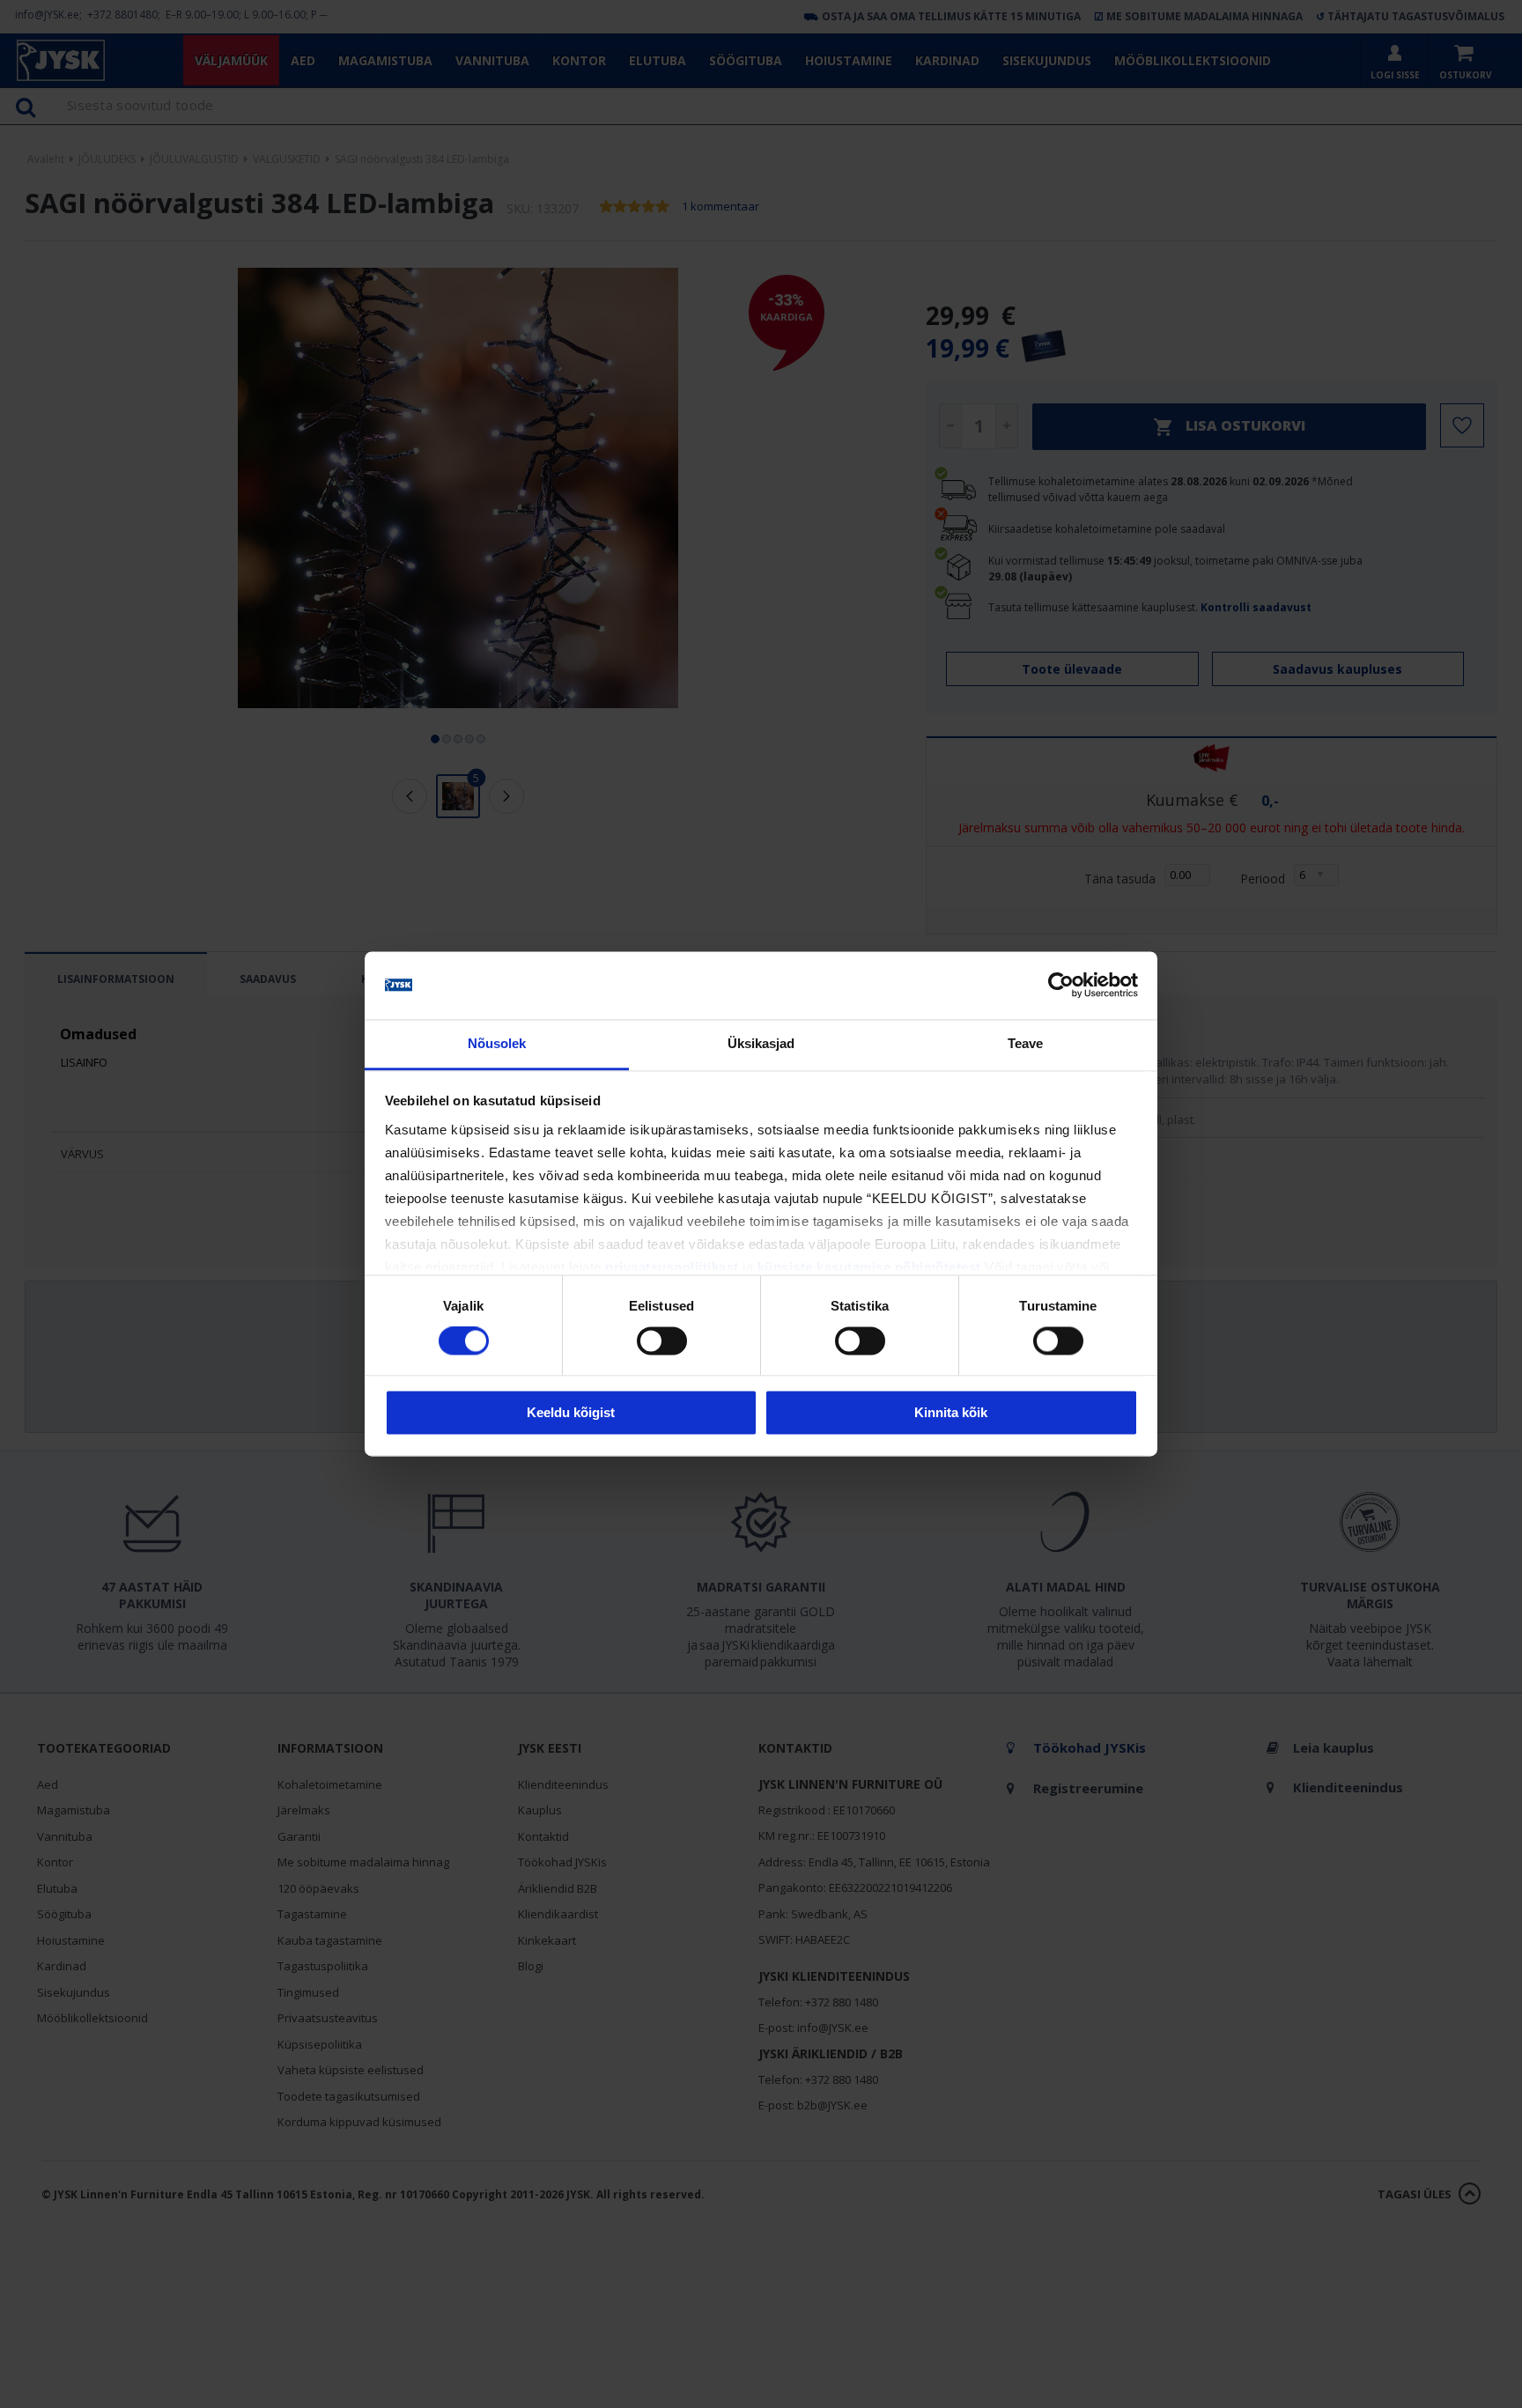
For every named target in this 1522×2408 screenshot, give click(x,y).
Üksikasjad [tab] (761, 1043)
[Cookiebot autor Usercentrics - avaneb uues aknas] (1061, 986)
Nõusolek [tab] (497, 1043)
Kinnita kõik (951, 1412)
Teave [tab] (1026, 1043)
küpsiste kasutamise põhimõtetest (869, 1267)
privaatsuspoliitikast (672, 1267)
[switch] (662, 1341)
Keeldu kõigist (571, 1412)
